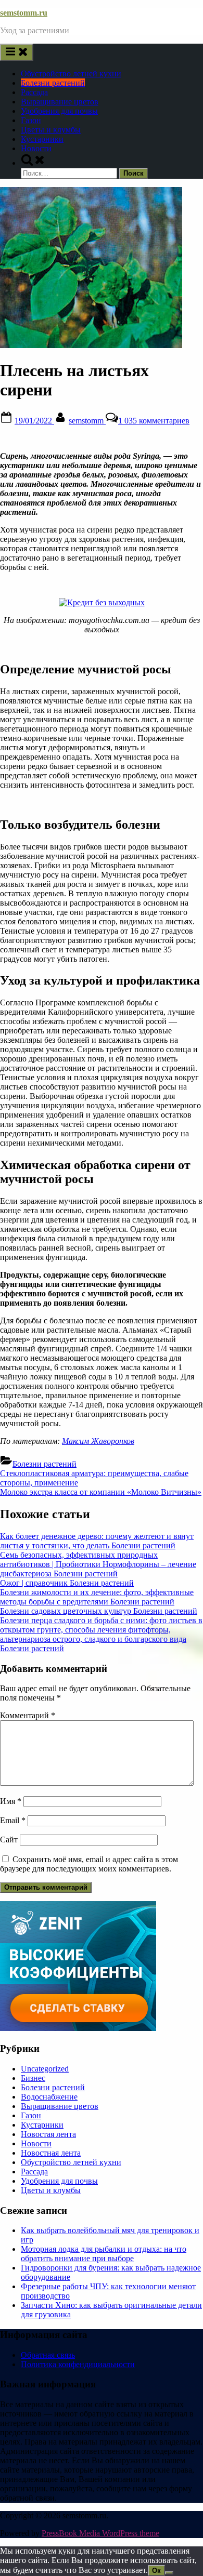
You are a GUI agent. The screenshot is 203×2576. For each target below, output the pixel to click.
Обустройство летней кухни (71, 74)
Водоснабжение (49, 2097)
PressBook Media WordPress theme (100, 2533)
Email (13, 1820)
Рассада (34, 92)
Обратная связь (48, 2355)
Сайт (9, 1840)
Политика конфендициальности (78, 2364)
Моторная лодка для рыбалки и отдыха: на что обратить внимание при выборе (104, 2254)
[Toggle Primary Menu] (17, 52)
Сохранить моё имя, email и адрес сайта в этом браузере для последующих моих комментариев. (89, 1864)
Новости (36, 148)
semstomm (87, 421)
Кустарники (42, 139)
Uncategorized (45, 2069)
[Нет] (169, 2573)
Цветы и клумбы (51, 130)
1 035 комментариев (154, 421)
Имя (11, 1801)
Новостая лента (48, 2134)
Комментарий (28, 1715)
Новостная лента (51, 2153)
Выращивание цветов (60, 102)
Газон (31, 120)
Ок (156, 2571)
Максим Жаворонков (98, 1441)
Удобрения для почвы (59, 111)
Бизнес (33, 2078)
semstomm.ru (24, 13)
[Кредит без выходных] (102, 602)
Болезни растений (53, 83)
